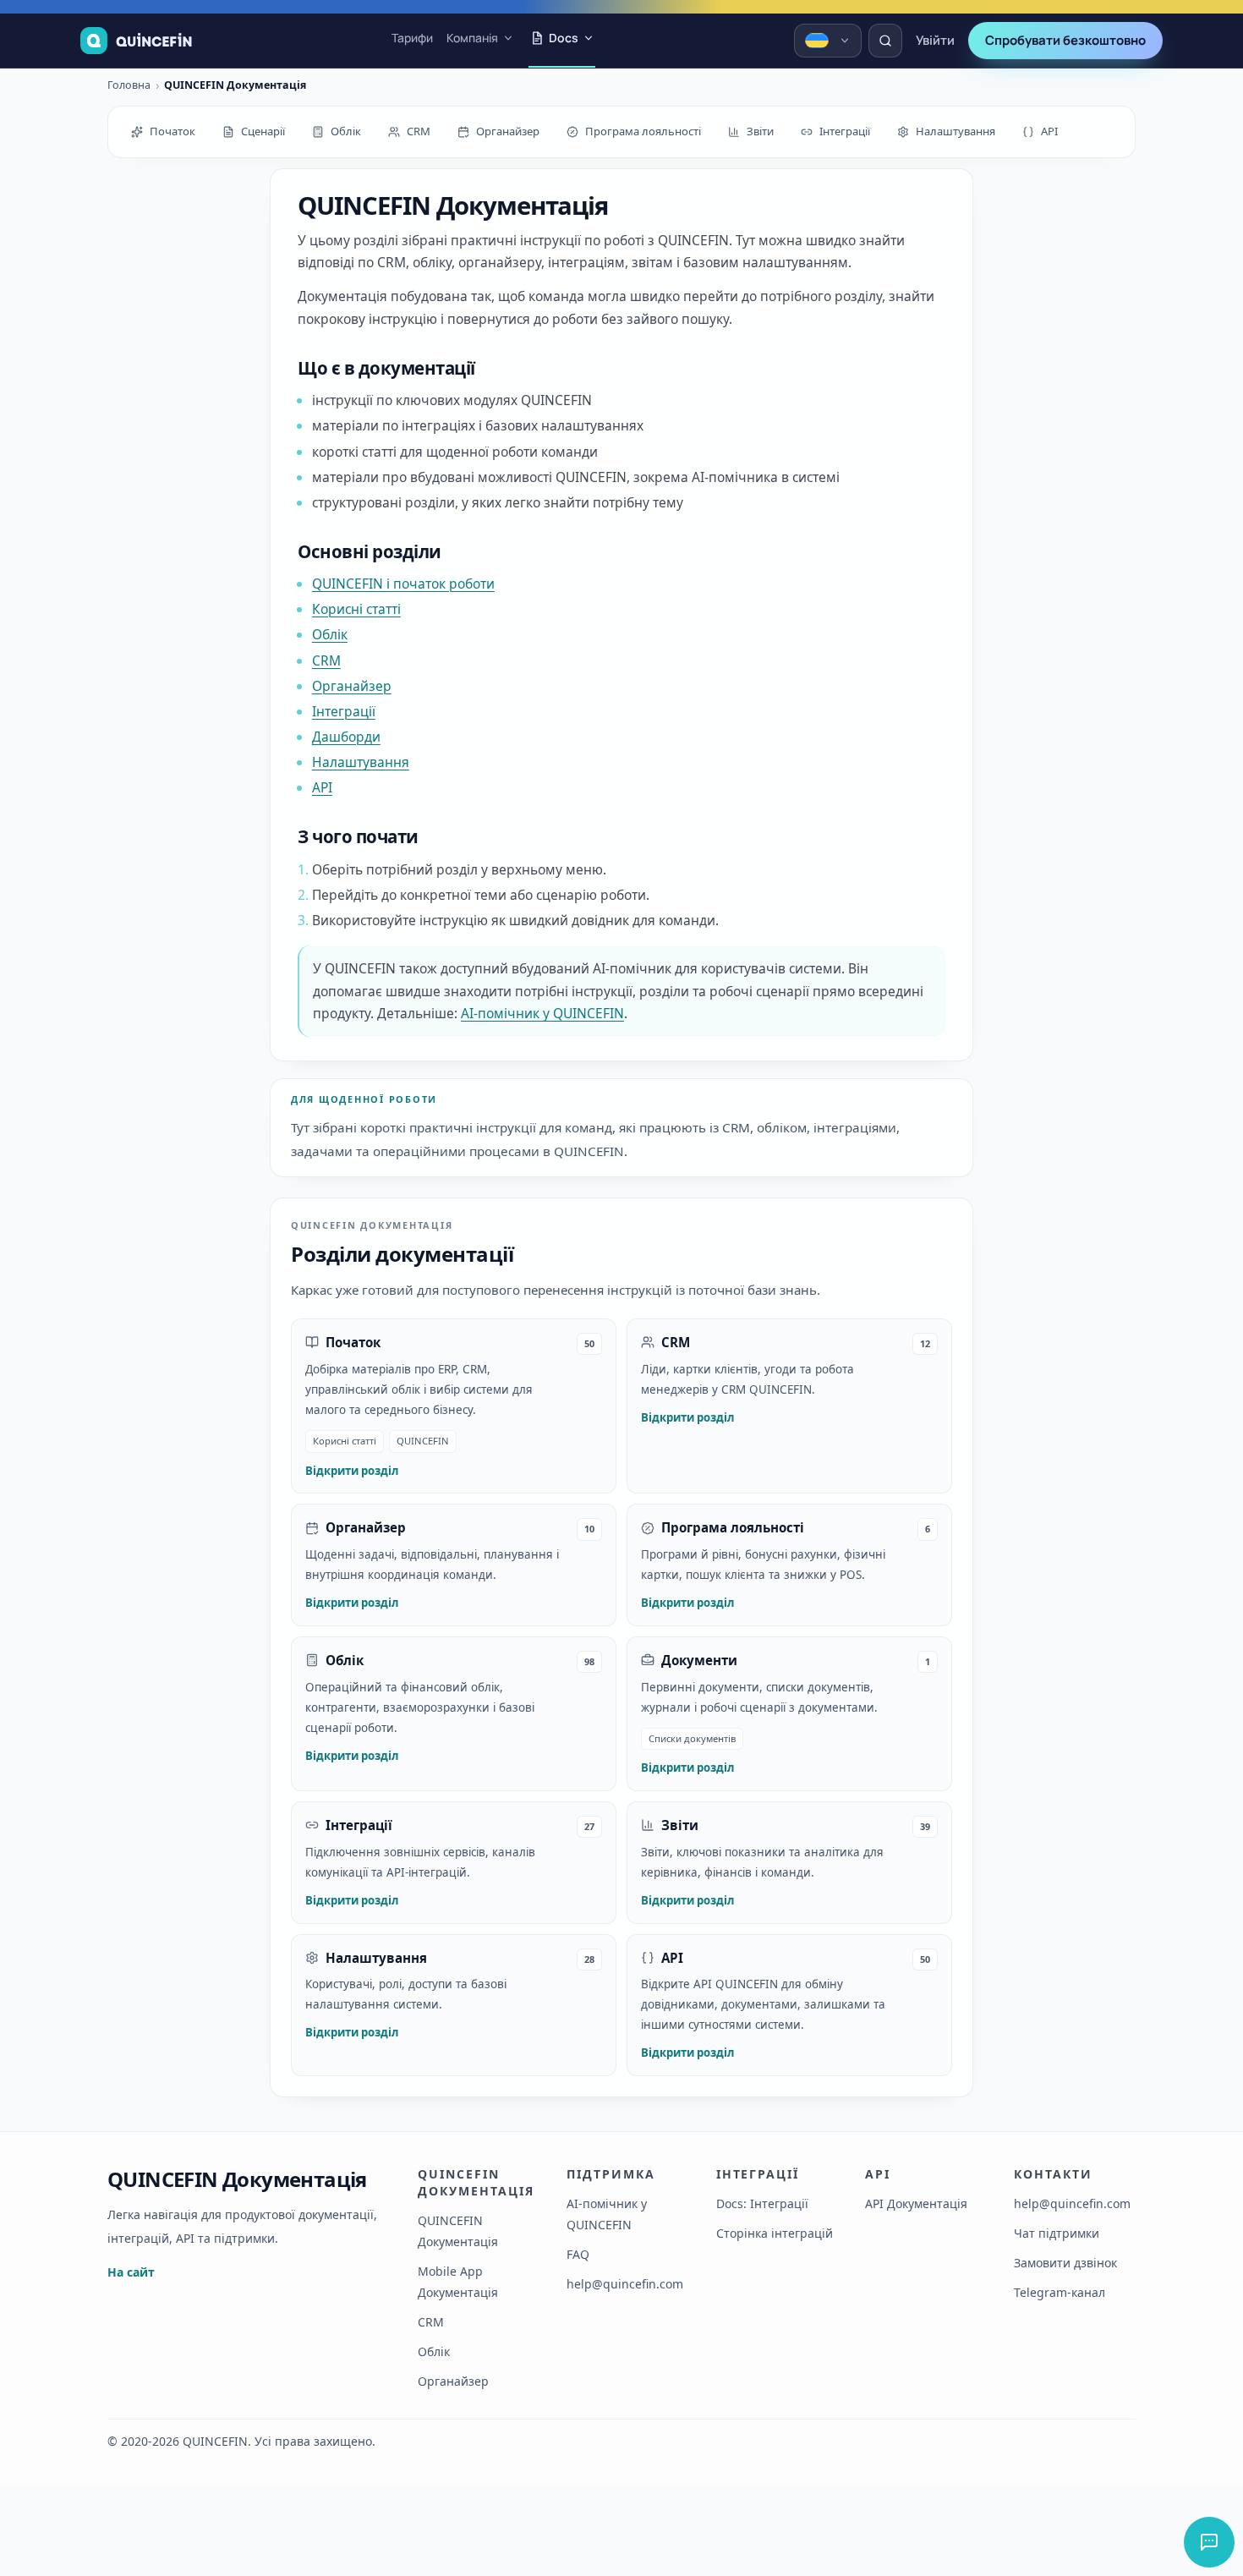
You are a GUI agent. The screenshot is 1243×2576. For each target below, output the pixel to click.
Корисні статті (356, 609)
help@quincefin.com (625, 2284)
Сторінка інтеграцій (775, 2233)
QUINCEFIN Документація (237, 2179)
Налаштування (361, 762)
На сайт (131, 2272)
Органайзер (352, 686)
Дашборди (346, 737)
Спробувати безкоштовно (1065, 40)
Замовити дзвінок (1065, 2263)
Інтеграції (344, 711)
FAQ (578, 2254)
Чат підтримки (1057, 2233)
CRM (326, 660)
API (322, 787)
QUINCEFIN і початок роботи (403, 584)
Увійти (935, 40)
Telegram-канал (1060, 2292)
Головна (129, 86)
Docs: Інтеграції (762, 2203)
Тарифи (412, 38)
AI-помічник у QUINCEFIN (542, 1013)
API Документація (916, 2203)
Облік (330, 634)
